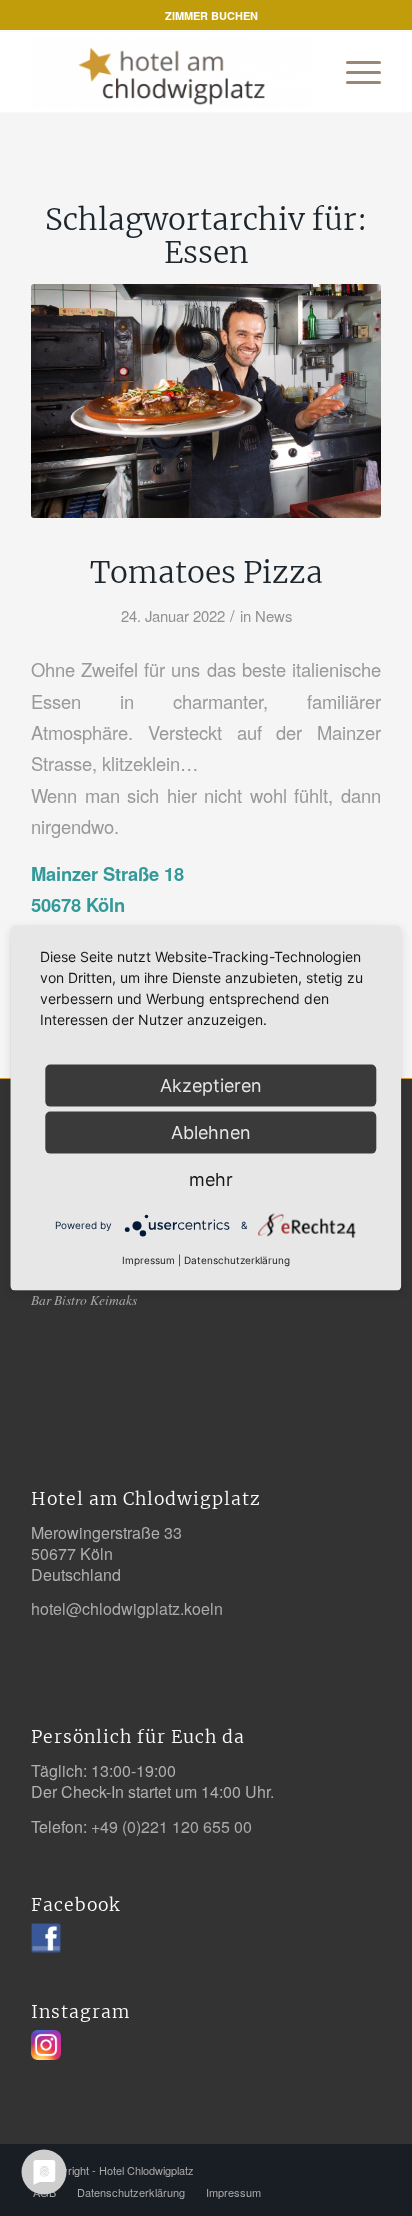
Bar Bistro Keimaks (84, 1299)
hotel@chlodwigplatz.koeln (127, 1608)
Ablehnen (211, 1132)
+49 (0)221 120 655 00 (171, 1826)
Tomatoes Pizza (206, 572)
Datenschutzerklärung (237, 1260)
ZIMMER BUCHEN (211, 15)
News (273, 615)
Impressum (148, 1260)
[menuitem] (211, 15)
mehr (211, 1179)
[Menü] (353, 72)
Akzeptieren (211, 1085)
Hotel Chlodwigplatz (146, 2170)
